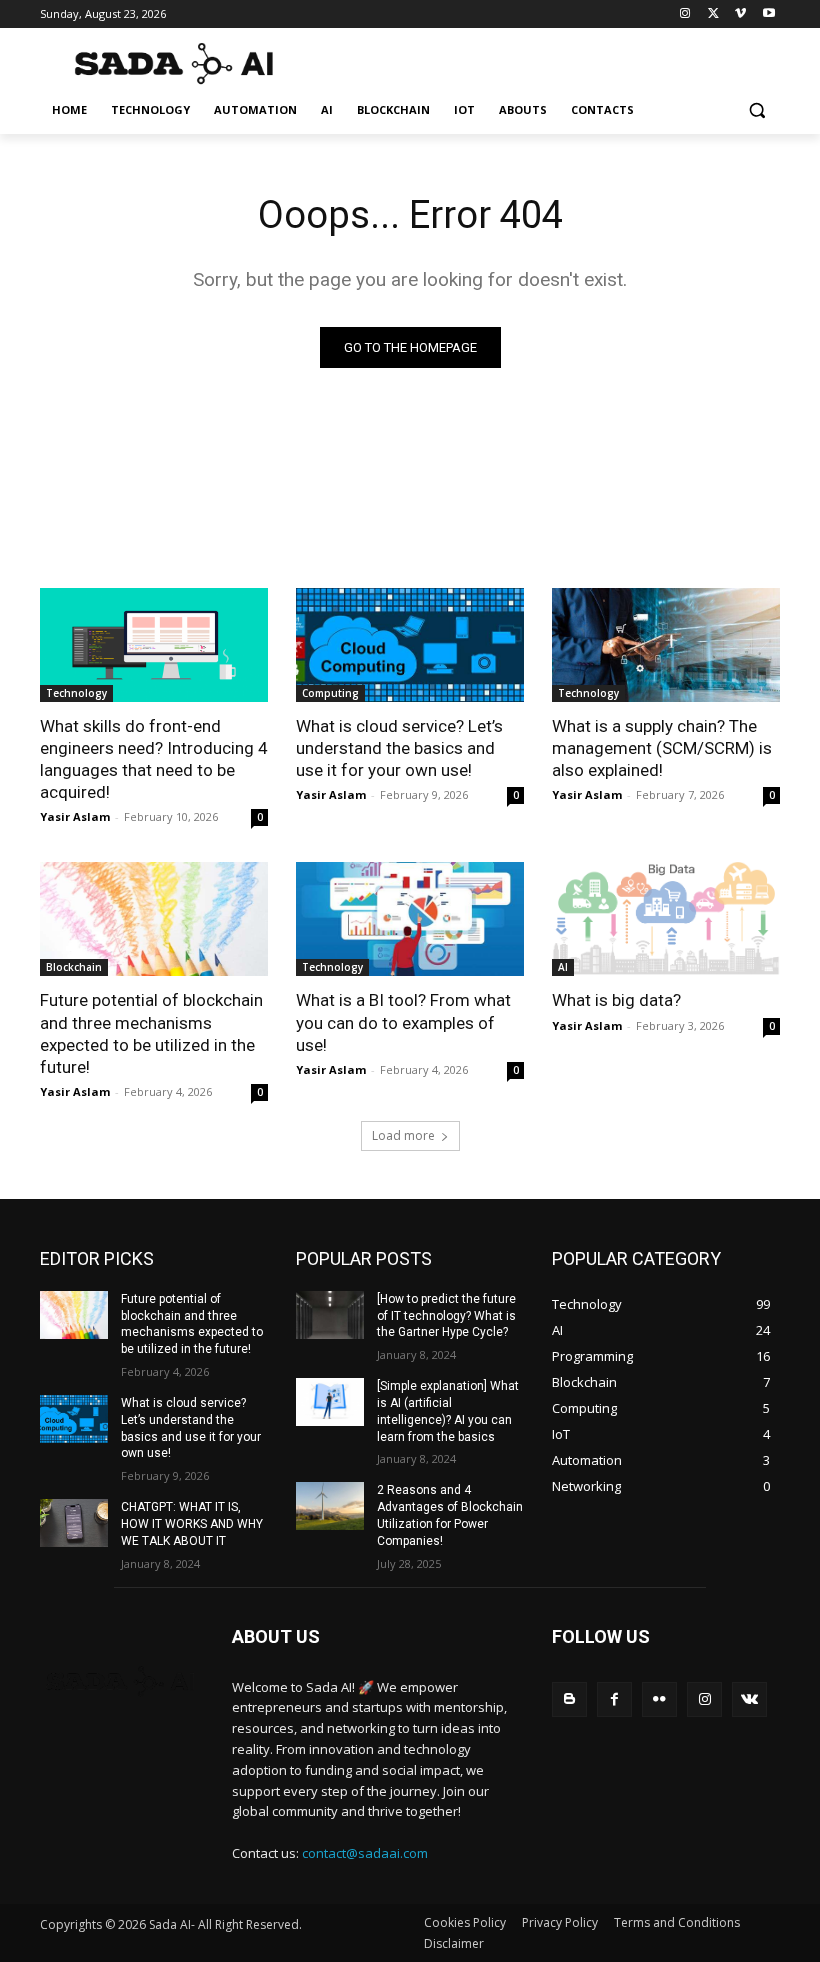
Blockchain (74, 967)
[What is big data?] (666, 919)
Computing (330, 693)
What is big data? (616, 1000)
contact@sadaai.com (365, 1853)
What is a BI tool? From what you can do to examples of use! (403, 1022)
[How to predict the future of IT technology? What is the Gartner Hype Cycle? (446, 1316)
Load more (403, 1135)
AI (563, 967)
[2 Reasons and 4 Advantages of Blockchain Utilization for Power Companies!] (330, 1506)
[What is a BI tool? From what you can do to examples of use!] (410, 919)
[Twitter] (713, 14)
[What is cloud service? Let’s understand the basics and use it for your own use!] (410, 645)
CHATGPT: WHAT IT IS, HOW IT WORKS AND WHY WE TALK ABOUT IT (192, 1524)
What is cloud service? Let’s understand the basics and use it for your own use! (399, 748)
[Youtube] (768, 14)
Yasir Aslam (75, 816)
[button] (756, 110)
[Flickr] (659, 1699)
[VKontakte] (749, 1699)
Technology (76, 693)
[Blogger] (569, 1699)
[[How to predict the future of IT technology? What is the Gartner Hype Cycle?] (330, 1315)
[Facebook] (614, 1699)
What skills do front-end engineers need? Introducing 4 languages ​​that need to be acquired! (154, 759)
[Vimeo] (740, 14)
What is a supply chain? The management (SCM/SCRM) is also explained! (662, 748)
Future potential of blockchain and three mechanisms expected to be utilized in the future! (192, 1324)
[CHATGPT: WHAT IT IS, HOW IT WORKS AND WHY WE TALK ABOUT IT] (74, 1523)
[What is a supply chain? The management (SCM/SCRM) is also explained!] (666, 645)
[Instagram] (685, 14)
